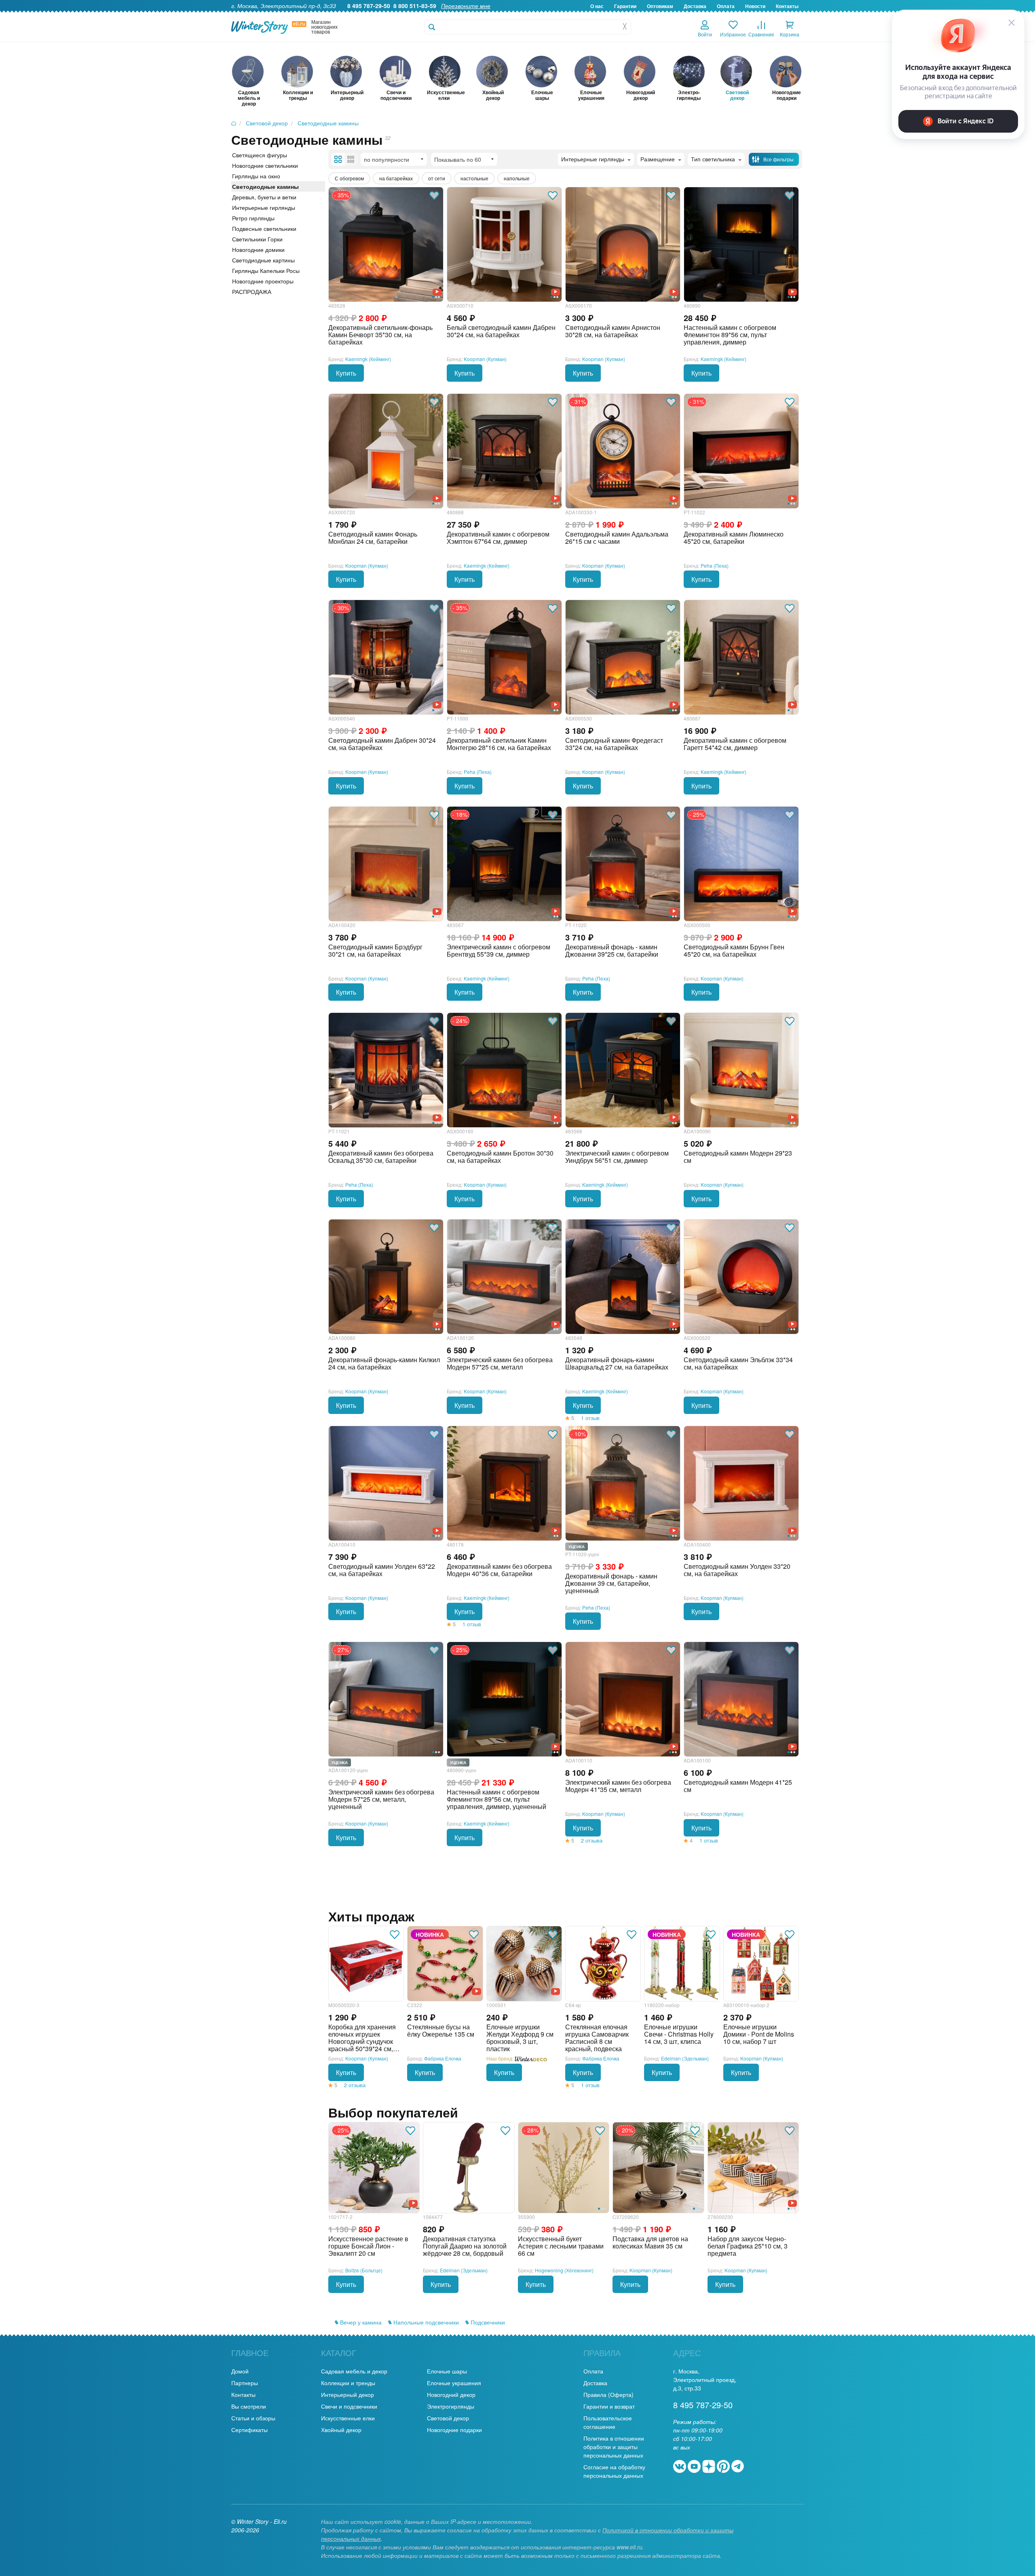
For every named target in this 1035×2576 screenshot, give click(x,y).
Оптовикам (660, 6)
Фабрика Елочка (443, 2058)
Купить (346, 373)
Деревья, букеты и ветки (264, 197)
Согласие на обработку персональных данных (614, 2471)
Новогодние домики (258, 249)
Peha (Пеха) (715, 565)
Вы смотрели (249, 2406)
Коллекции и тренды (348, 2383)
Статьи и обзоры (253, 2418)
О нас (597, 6)
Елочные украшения (454, 2383)
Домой (240, 2371)
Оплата (726, 6)
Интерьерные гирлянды (264, 207)
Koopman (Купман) (485, 359)
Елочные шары (447, 2371)
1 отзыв (590, 1418)
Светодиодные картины (263, 260)
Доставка (695, 6)
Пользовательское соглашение (608, 2422)
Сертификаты (249, 2430)
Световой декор (448, 2418)
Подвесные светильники (264, 228)
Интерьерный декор (347, 2394)
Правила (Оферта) (608, 2394)
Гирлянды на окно (256, 176)
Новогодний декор (451, 2394)
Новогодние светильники (265, 165)
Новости (755, 6)
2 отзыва (592, 1840)
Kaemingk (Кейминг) (368, 359)
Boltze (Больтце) (364, 2270)
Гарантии (625, 6)
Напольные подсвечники (425, 2322)
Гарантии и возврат (609, 2406)
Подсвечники (487, 2322)
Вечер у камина (360, 2322)
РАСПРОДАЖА (252, 292)
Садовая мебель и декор (354, 2371)
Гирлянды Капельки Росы (266, 270)
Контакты (787, 6)
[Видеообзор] (476, 1991)
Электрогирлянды (451, 2406)
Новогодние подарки (454, 2430)
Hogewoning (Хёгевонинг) (564, 2270)
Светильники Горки (257, 239)
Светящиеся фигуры (260, 155)
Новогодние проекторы (263, 281)
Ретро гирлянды (253, 218)
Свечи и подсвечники (349, 2406)
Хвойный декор (341, 2430)
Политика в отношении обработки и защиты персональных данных (614, 2447)
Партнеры (245, 2383)
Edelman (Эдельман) (685, 2058)
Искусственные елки (348, 2418)
